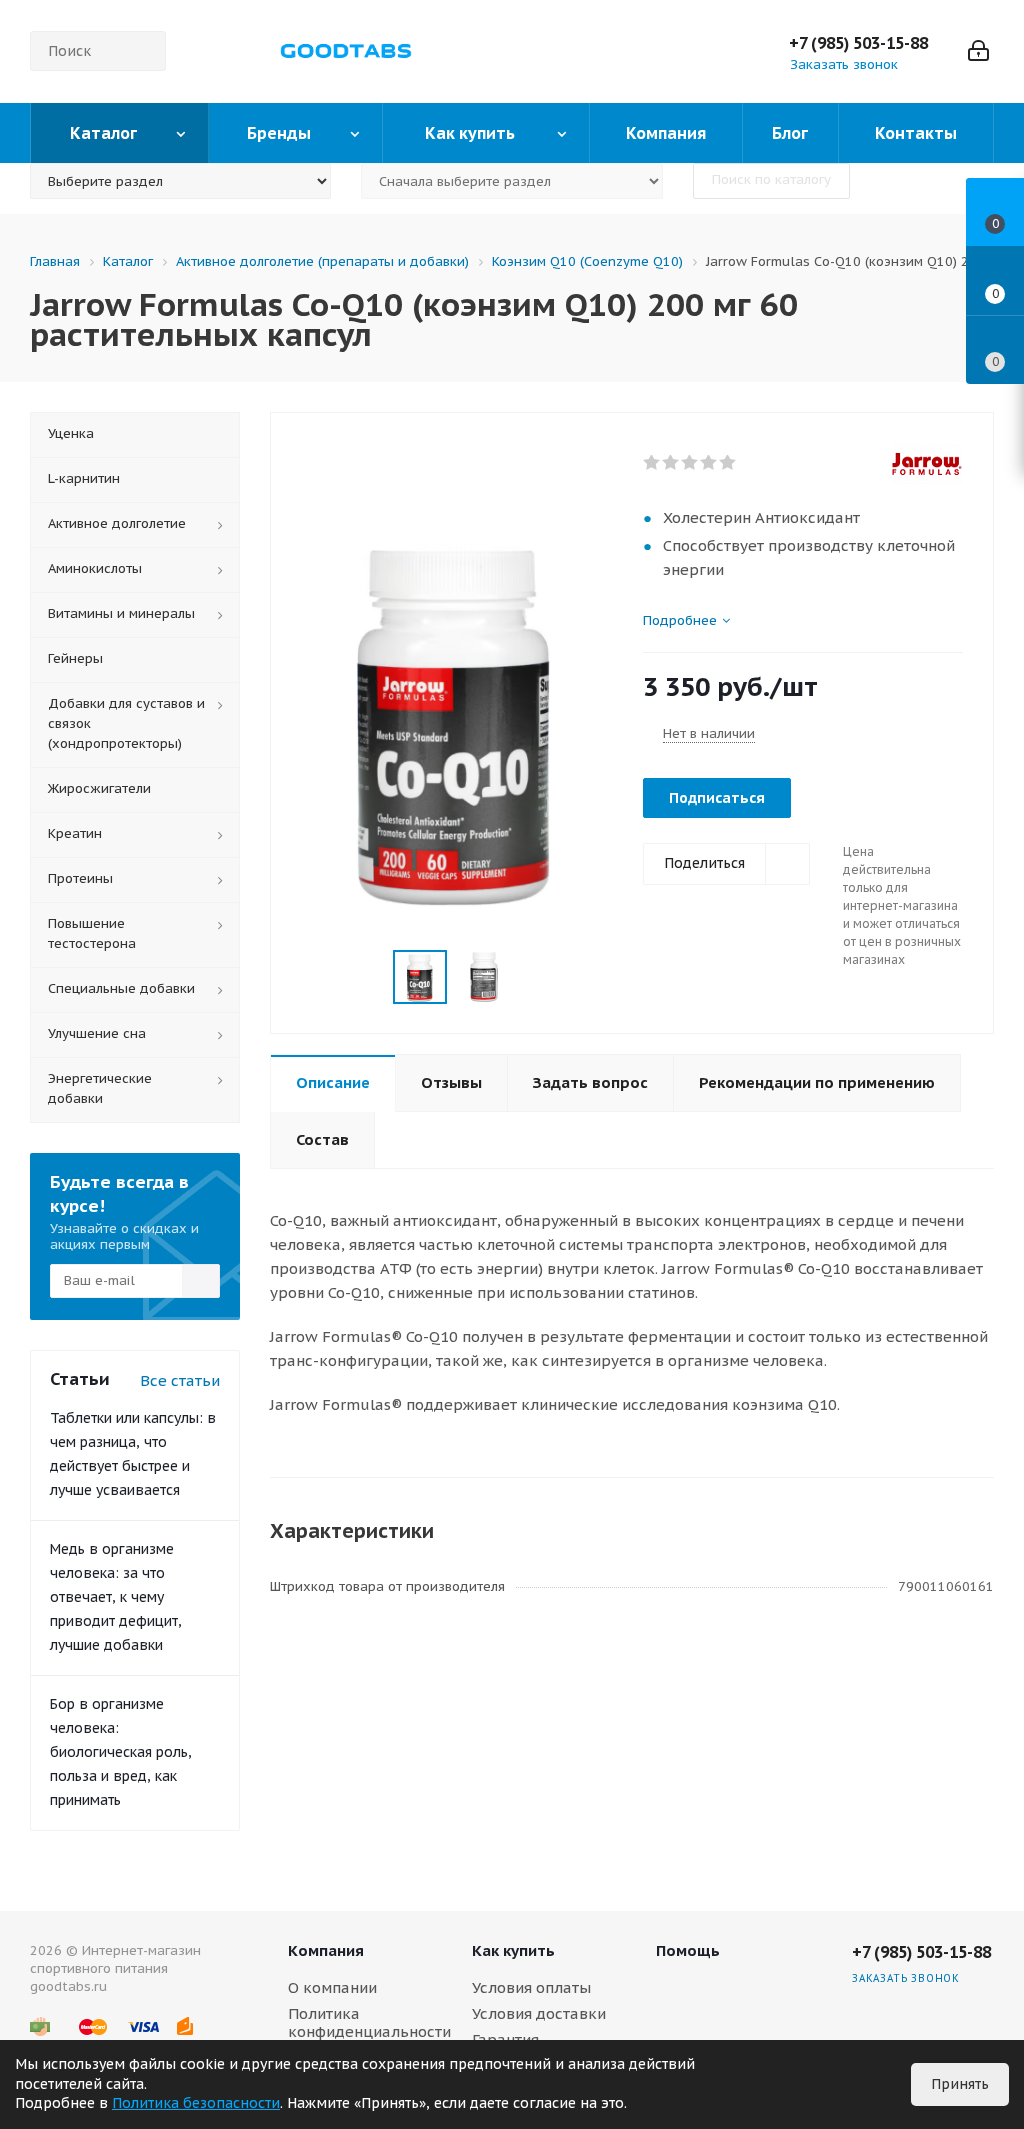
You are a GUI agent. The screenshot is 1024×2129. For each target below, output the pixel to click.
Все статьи (180, 1380)
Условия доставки (539, 2013)
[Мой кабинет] (978, 51)
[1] (652, 463)
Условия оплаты (531, 1987)
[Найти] (142, 51)
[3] (690, 463)
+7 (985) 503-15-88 (858, 43)
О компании (332, 1987)
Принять (960, 2084)
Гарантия (505, 2039)
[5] (728, 463)
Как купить (513, 1950)
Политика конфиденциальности (369, 2022)
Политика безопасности (196, 2103)
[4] (709, 463)
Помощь (688, 1950)
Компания (326, 1950)
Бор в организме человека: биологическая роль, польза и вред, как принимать (121, 1752)
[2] (671, 463)
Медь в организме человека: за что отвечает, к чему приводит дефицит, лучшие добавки (116, 1597)
